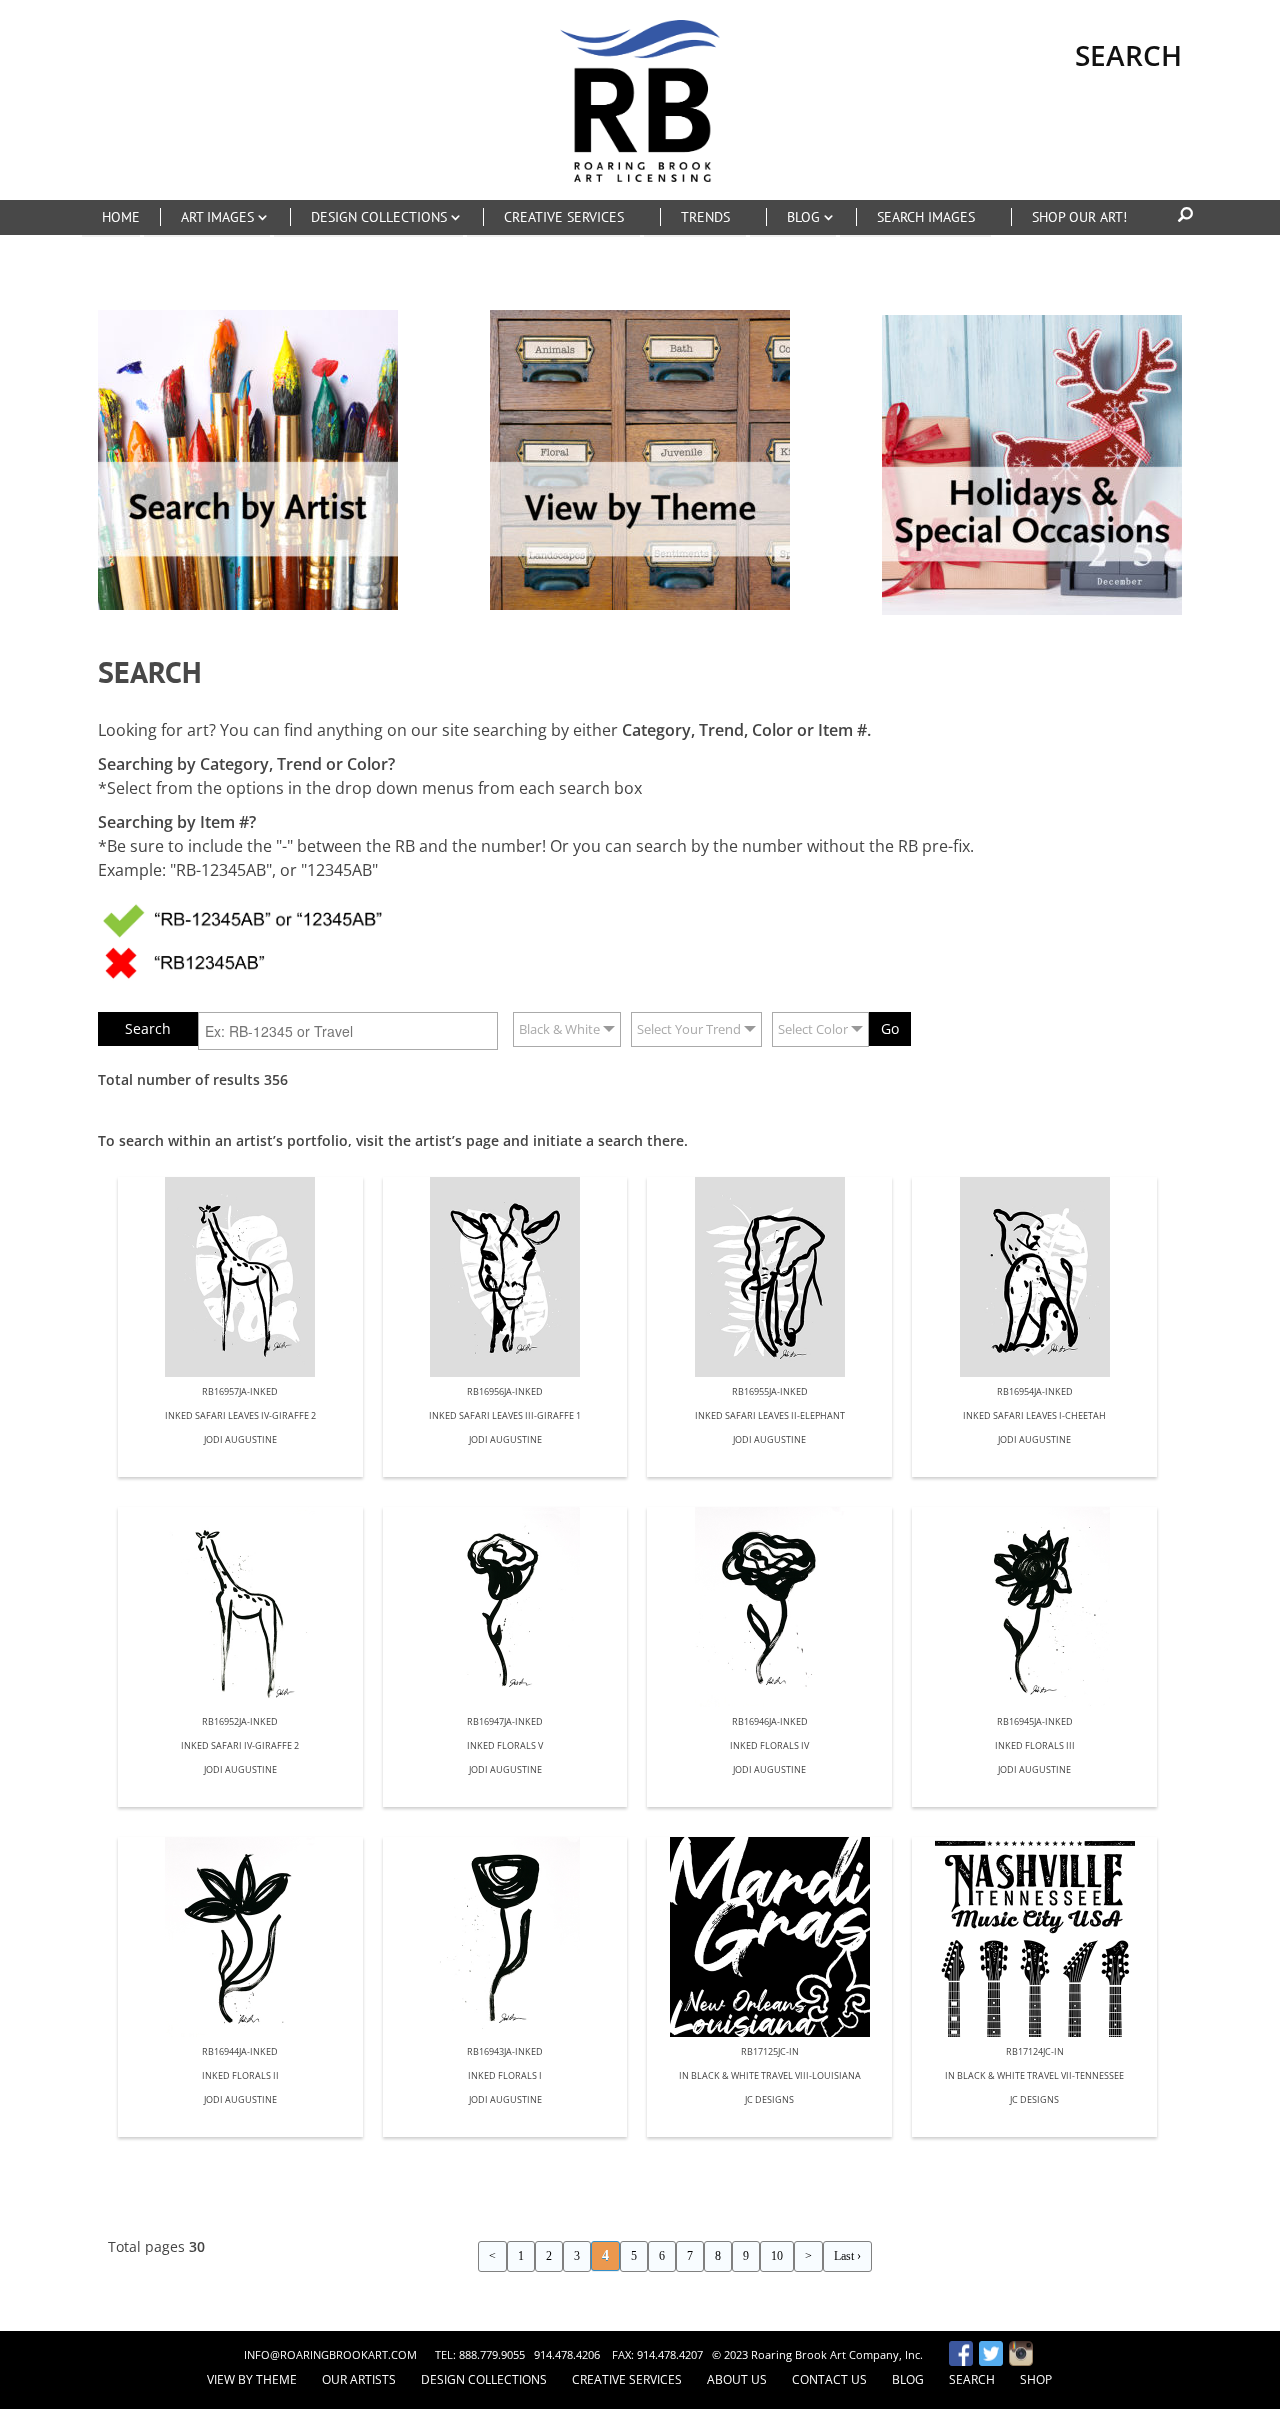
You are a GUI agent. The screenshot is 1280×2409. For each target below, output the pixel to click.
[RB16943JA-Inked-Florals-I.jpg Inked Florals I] (505, 1937)
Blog (908, 2379)
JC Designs (769, 2100)
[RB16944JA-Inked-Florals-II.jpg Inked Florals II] (240, 1937)
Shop (1036, 2379)
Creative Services (627, 2379)
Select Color (813, 1029)
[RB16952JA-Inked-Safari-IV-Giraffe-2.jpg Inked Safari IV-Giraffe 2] (240, 1607)
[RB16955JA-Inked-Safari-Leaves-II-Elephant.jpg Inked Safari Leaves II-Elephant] (769, 1277)
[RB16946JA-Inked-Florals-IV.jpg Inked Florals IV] (769, 1607)
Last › (847, 2256)
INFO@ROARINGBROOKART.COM (330, 2354)
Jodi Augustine (240, 1440)
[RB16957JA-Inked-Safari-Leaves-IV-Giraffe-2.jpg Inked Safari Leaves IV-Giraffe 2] (240, 1277)
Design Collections (484, 2379)
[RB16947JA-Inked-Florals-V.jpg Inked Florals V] (505, 1607)
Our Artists (359, 2379)
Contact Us (829, 2379)
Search (972, 2379)
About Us (737, 2379)
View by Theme (252, 2379)
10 (777, 2256)
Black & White (559, 1029)
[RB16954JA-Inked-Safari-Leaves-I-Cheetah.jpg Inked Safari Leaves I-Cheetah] (1034, 1277)
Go (890, 1028)
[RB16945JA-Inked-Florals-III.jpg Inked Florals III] (1034, 1607)
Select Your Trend (689, 1029)
